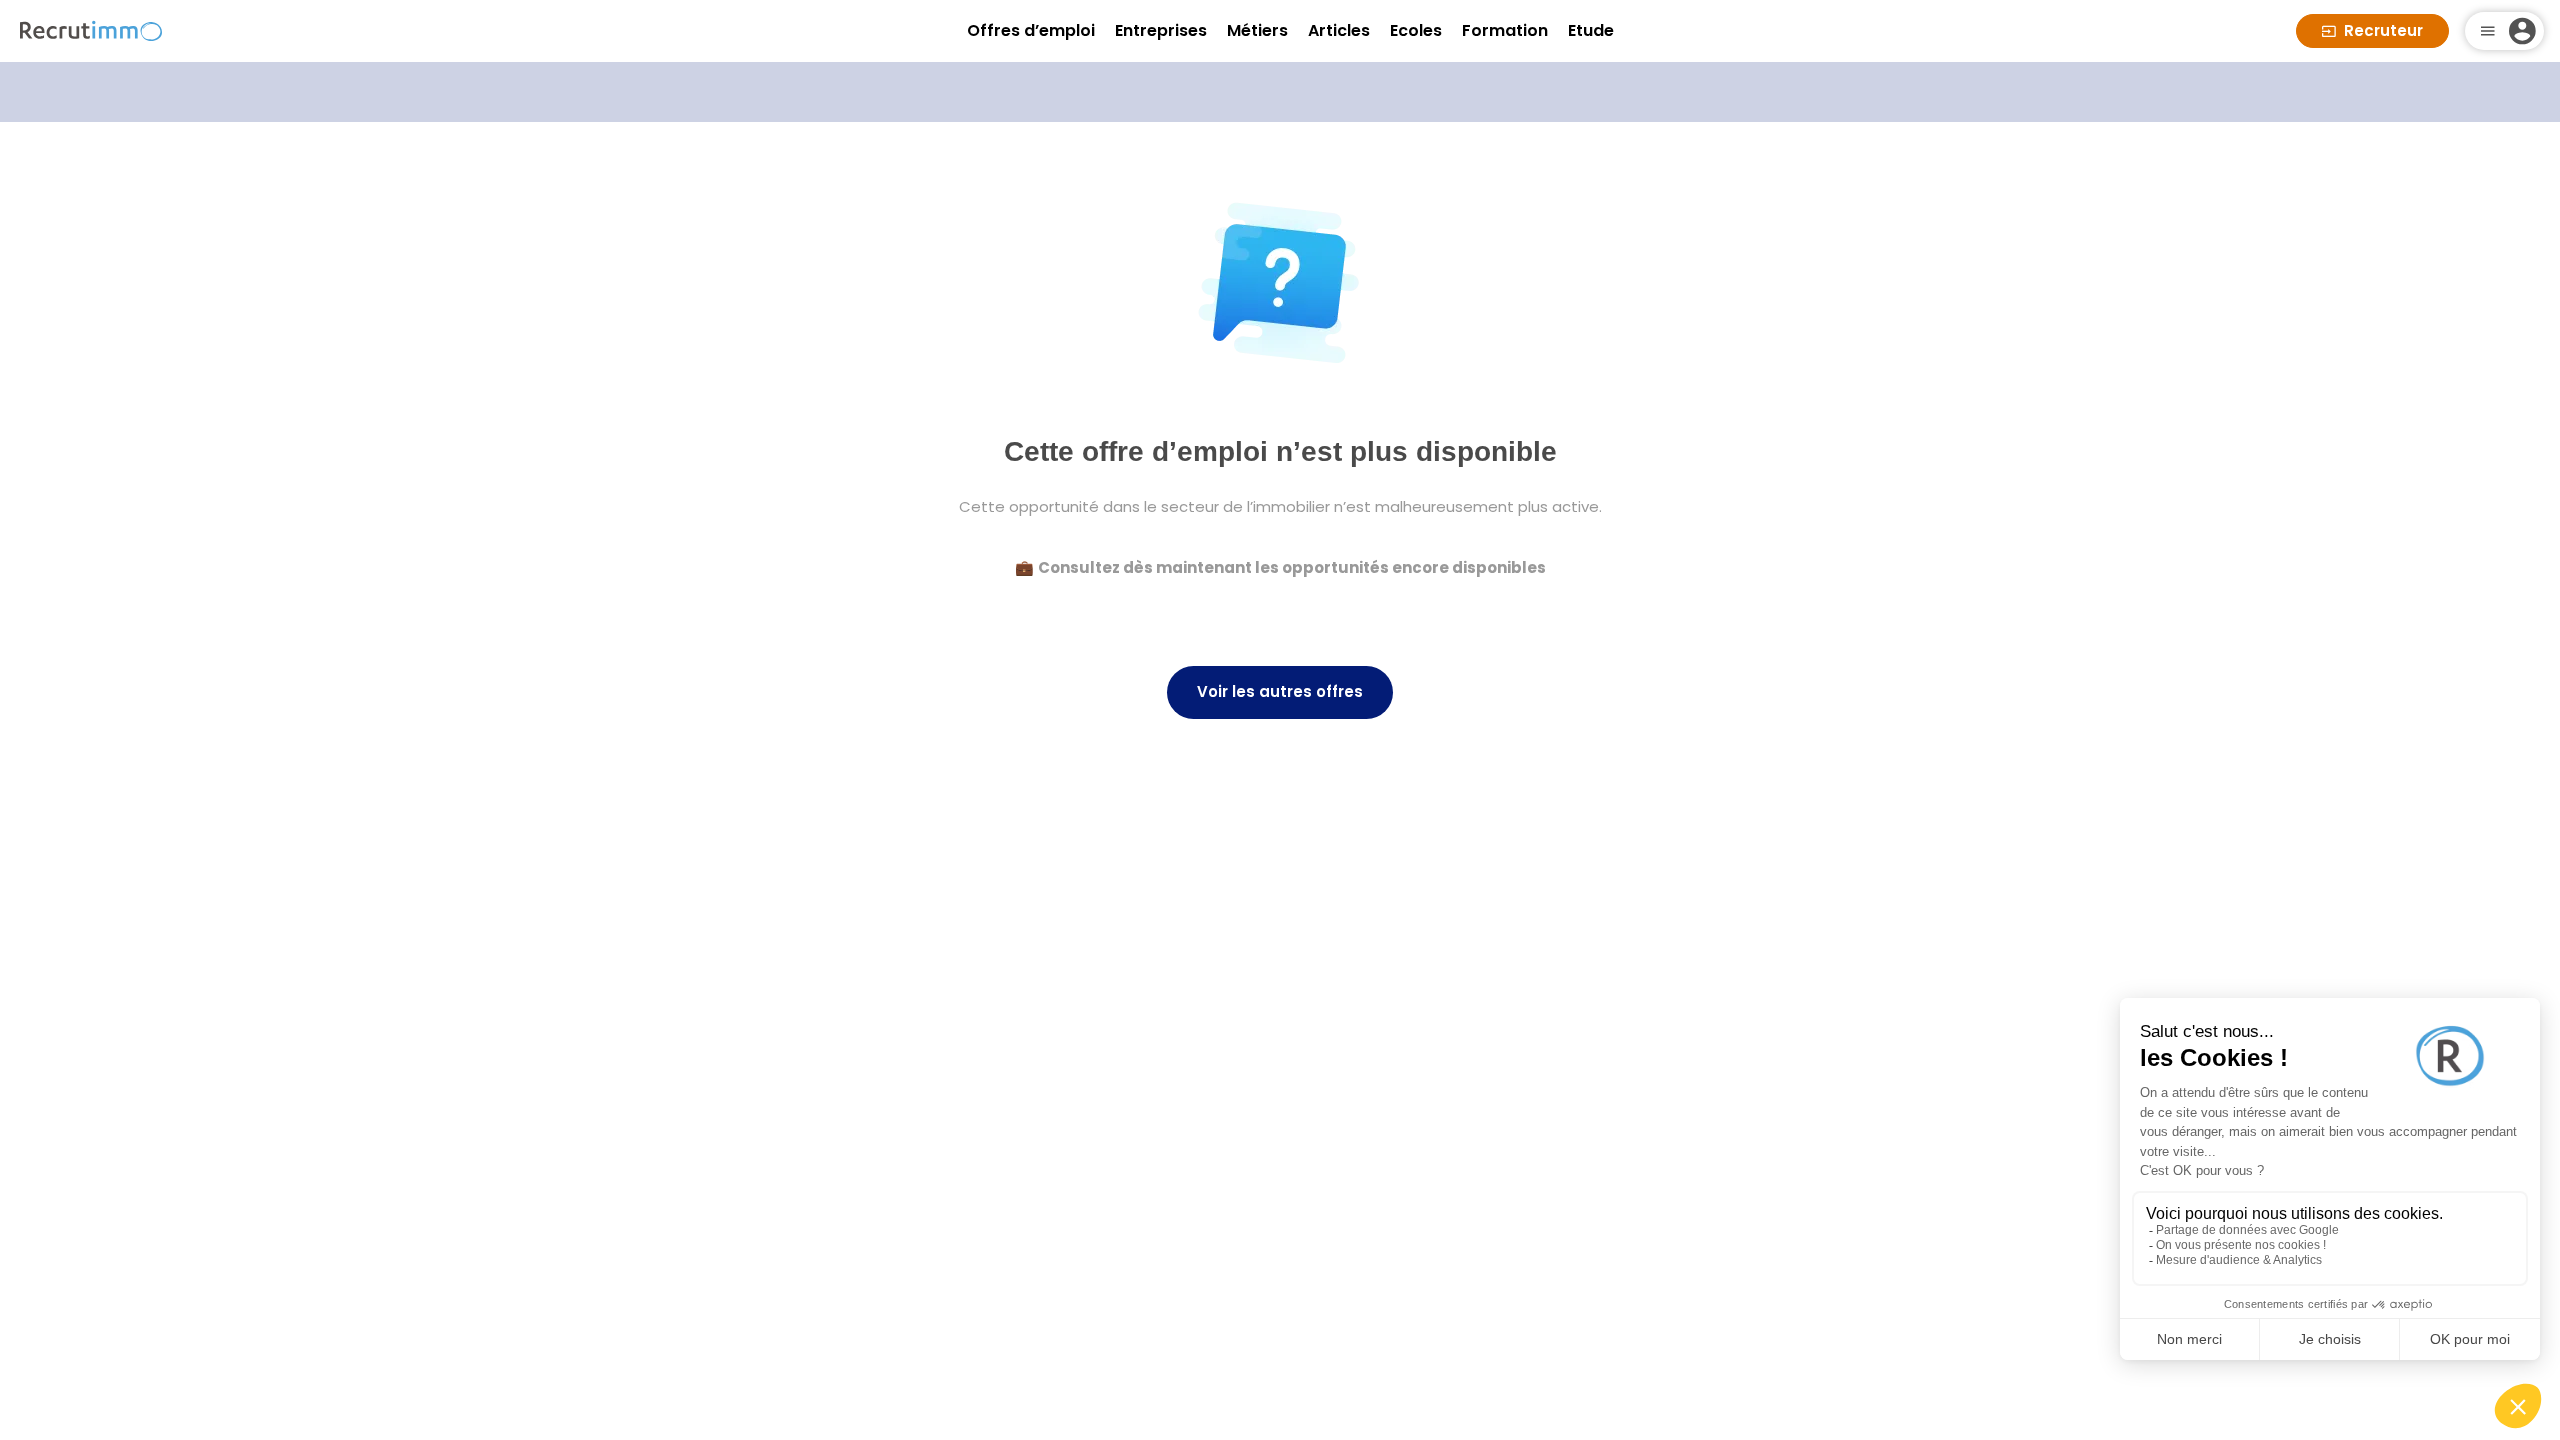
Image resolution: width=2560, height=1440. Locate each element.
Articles (1339, 30)
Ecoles (1416, 30)
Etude (1591, 30)
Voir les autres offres (1280, 691)
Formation (1505, 30)
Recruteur (2383, 30)
